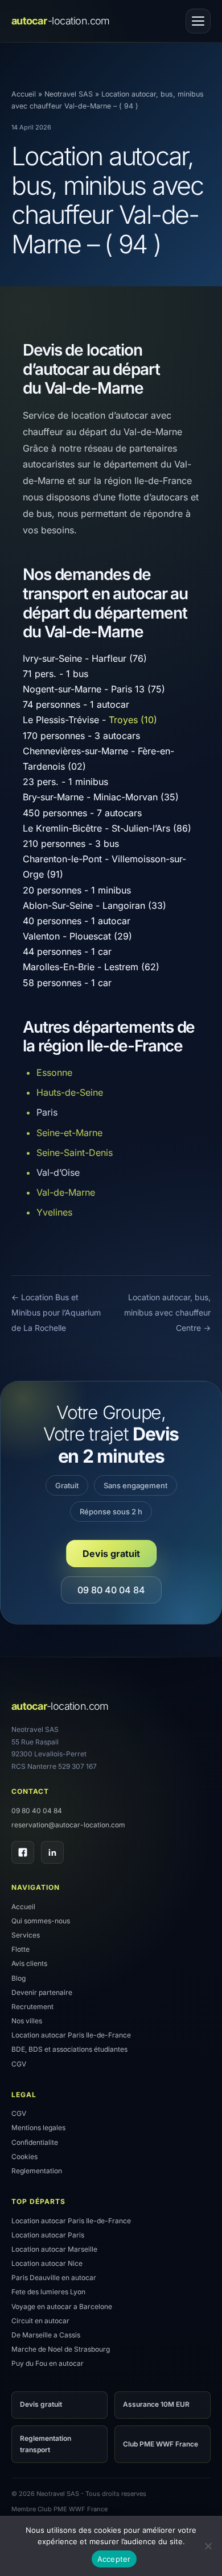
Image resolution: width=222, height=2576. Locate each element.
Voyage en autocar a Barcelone (62, 2306)
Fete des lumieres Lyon (48, 2292)
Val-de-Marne (66, 1192)
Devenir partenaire (42, 1992)
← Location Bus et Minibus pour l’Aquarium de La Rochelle (56, 1312)
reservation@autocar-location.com (68, 1825)
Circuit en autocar (40, 2321)
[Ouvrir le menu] (198, 21)
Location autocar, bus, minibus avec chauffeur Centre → (167, 1312)
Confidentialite (35, 2142)
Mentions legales (38, 2128)
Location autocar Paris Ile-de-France (71, 2035)
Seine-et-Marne (69, 1133)
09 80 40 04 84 (111, 1590)
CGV (19, 2064)
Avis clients (29, 1963)
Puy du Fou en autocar (48, 2363)
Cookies (24, 2157)
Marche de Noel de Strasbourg (61, 2349)
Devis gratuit (111, 1554)
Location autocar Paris (48, 2235)
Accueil (24, 94)
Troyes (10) (133, 720)
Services (26, 1935)
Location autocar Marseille (54, 2249)
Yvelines (54, 1212)
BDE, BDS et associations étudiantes (69, 2049)
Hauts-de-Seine (70, 1092)
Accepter (114, 2559)
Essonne (54, 1072)
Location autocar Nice (47, 2263)
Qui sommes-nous (41, 1921)
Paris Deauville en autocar (54, 2278)
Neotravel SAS (69, 94)
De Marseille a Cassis (46, 2335)
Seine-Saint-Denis (75, 1153)
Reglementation (37, 2171)
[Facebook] (23, 1852)
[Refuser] (208, 2546)
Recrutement (32, 2007)
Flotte (20, 1949)
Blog (18, 1978)
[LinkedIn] (52, 1852)
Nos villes (27, 2021)
